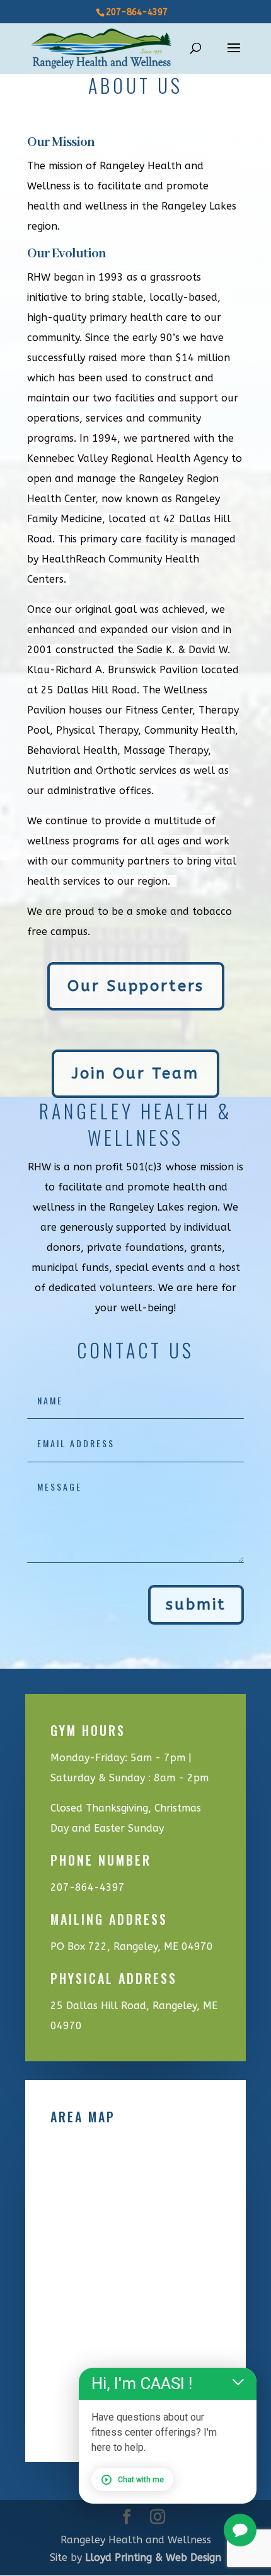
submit (196, 1604)
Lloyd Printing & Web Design (153, 2557)
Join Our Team (135, 1073)
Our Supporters (136, 986)
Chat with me (141, 2480)
